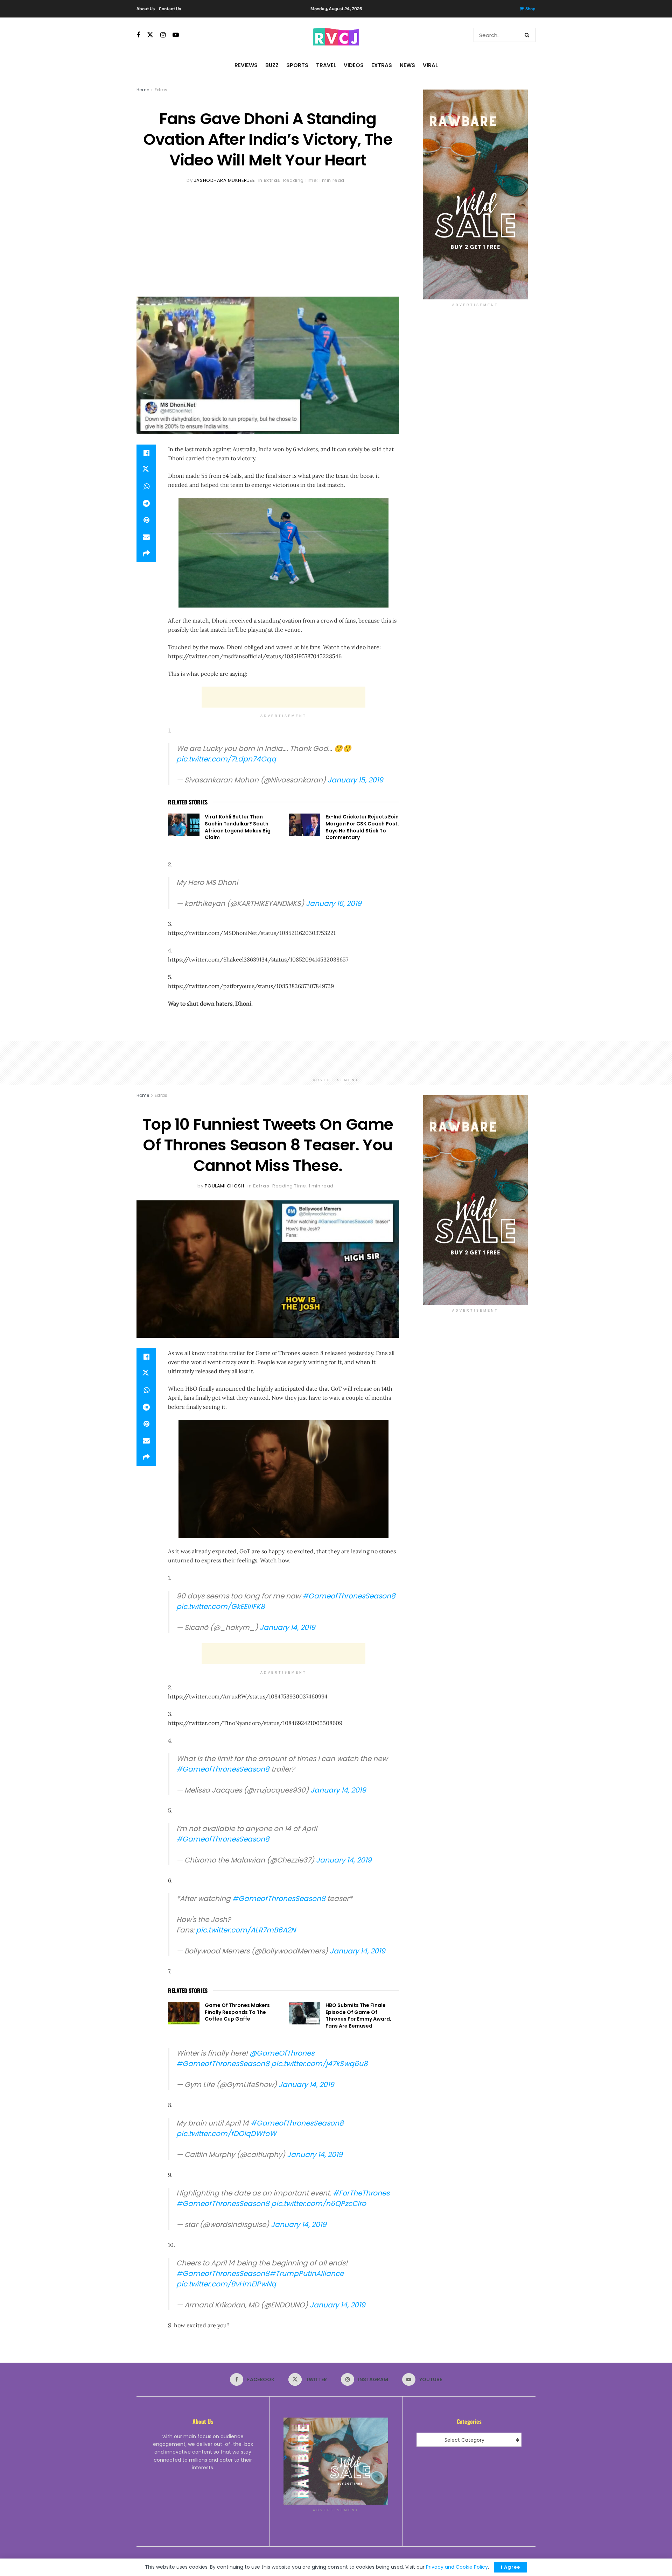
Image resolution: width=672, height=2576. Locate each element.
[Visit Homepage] (336, 35)
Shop (530, 9)
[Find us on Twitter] (150, 35)
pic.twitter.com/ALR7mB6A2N (246, 1930)
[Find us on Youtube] (176, 35)
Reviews (246, 65)
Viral (430, 65)
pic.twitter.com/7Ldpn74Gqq (226, 759)
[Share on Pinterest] (146, 520)
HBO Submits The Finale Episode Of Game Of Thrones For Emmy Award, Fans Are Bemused (358, 2016)
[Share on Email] (146, 537)
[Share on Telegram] (146, 503)
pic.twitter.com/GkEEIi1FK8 (221, 1606)
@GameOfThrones (282, 2053)
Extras (382, 65)
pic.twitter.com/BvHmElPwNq (226, 2284)
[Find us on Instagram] (163, 35)
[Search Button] (528, 35)
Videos (354, 65)
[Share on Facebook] (146, 453)
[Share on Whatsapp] (146, 487)
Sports (297, 65)
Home (143, 90)
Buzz (272, 65)
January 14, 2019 (288, 1627)
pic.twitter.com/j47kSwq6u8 (320, 2064)
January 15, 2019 (355, 780)
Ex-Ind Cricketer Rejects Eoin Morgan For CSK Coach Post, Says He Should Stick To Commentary (362, 827)
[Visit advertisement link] (475, 194)
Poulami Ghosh (225, 1186)
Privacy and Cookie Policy (457, 2567)
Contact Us (170, 9)
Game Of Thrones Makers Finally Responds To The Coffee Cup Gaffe (237, 2012)
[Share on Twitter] (146, 470)
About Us (146, 9)
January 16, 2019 (334, 903)
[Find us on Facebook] (138, 35)
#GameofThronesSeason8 (349, 1596)
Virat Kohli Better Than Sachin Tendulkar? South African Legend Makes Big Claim (238, 827)
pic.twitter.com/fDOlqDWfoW (226, 2134)
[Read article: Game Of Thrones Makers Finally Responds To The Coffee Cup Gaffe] (184, 2013)
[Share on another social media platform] (146, 554)
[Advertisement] (268, 237)
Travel (326, 65)
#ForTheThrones (361, 2193)
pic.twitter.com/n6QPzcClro (319, 2204)
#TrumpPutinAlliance (307, 2273)
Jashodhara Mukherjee (224, 180)
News (407, 65)
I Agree (510, 2567)
